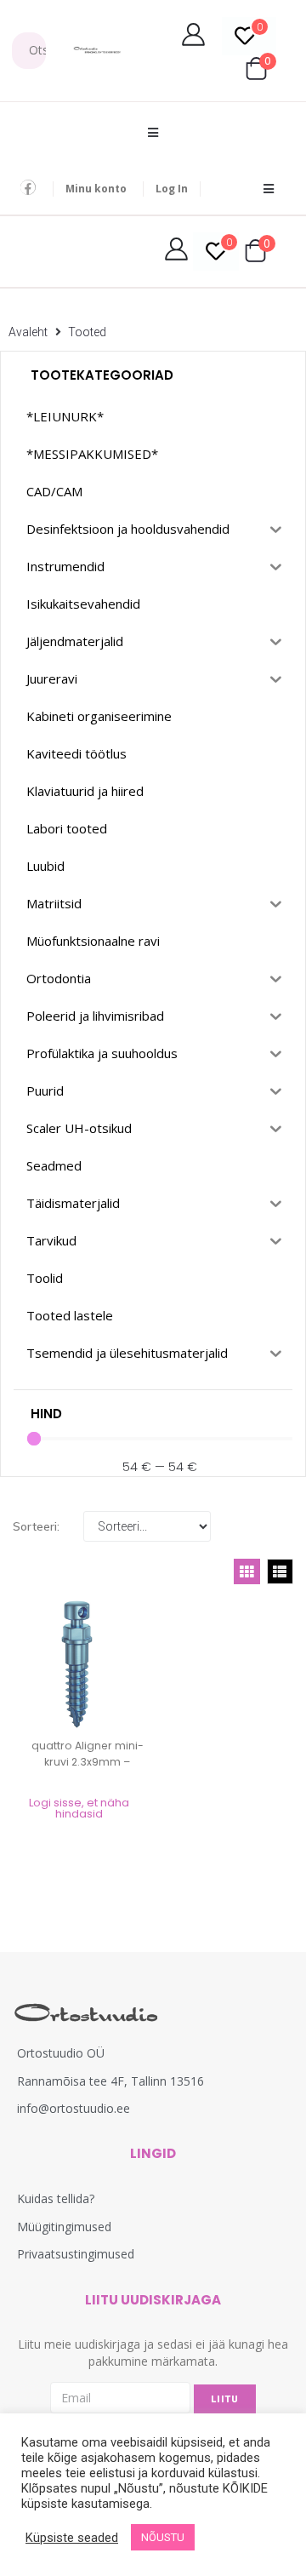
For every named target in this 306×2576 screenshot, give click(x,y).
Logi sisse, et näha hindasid (79, 1808)
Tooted (87, 332)
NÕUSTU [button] (163, 2537)
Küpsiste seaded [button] (72, 2538)
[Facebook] (28, 187)
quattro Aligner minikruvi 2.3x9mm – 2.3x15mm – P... (88, 1762)
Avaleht (28, 332)
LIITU (225, 2399)
